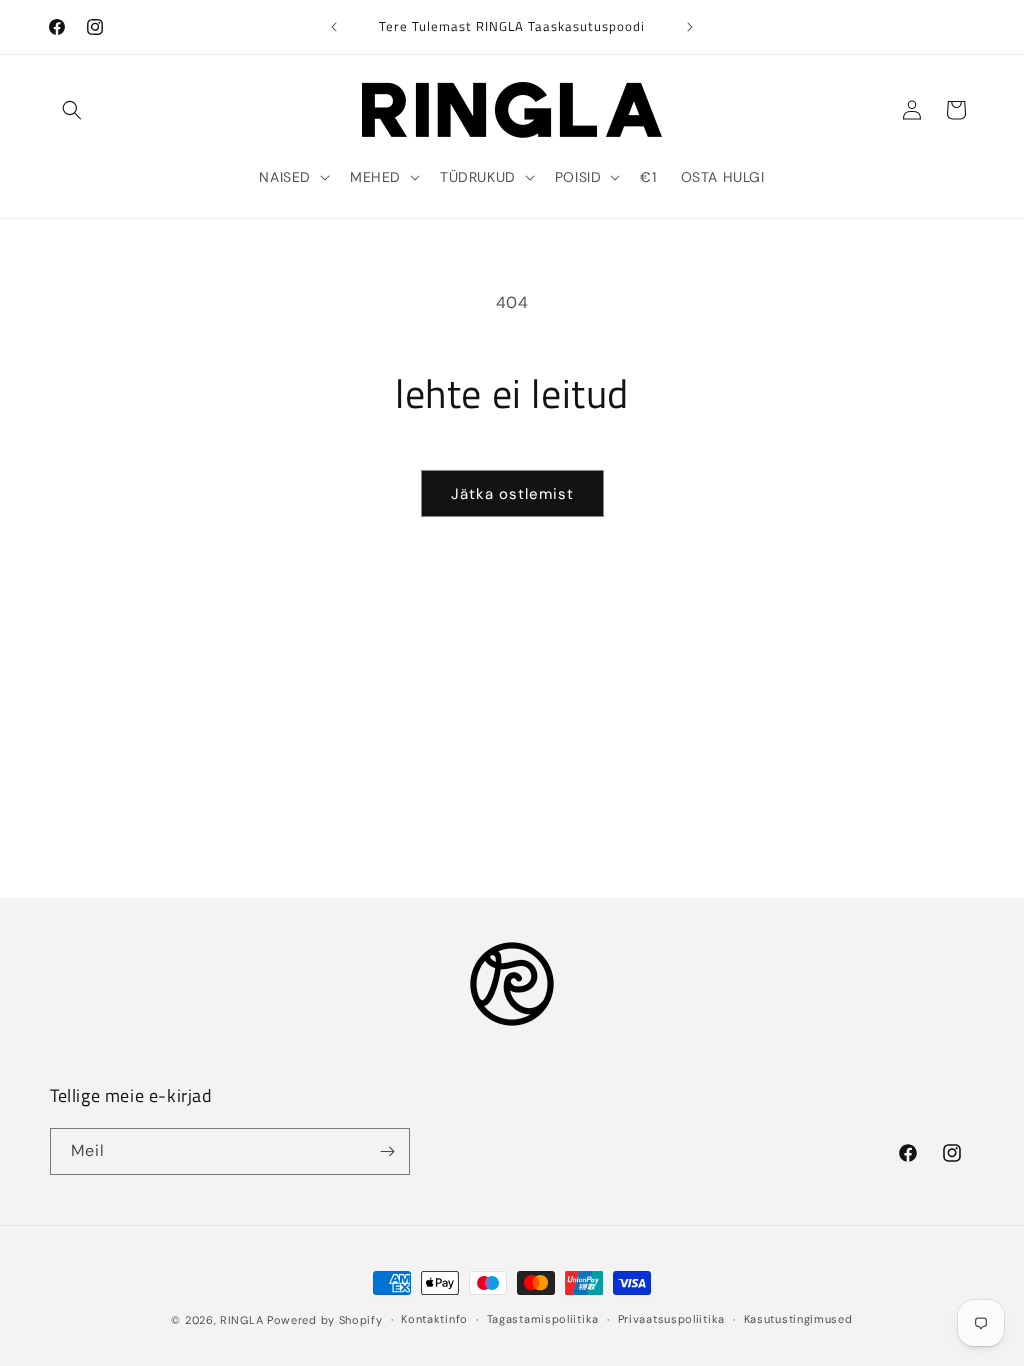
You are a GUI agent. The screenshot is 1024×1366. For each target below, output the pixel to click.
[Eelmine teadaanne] (334, 27)
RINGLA (241, 1320)
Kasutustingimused (798, 1319)
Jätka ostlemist (512, 494)
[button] (72, 110)
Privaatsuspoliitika (671, 1319)
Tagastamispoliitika (543, 1319)
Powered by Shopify (325, 1320)
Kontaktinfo (434, 1319)
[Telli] (387, 1151)
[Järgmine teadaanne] (690, 27)
